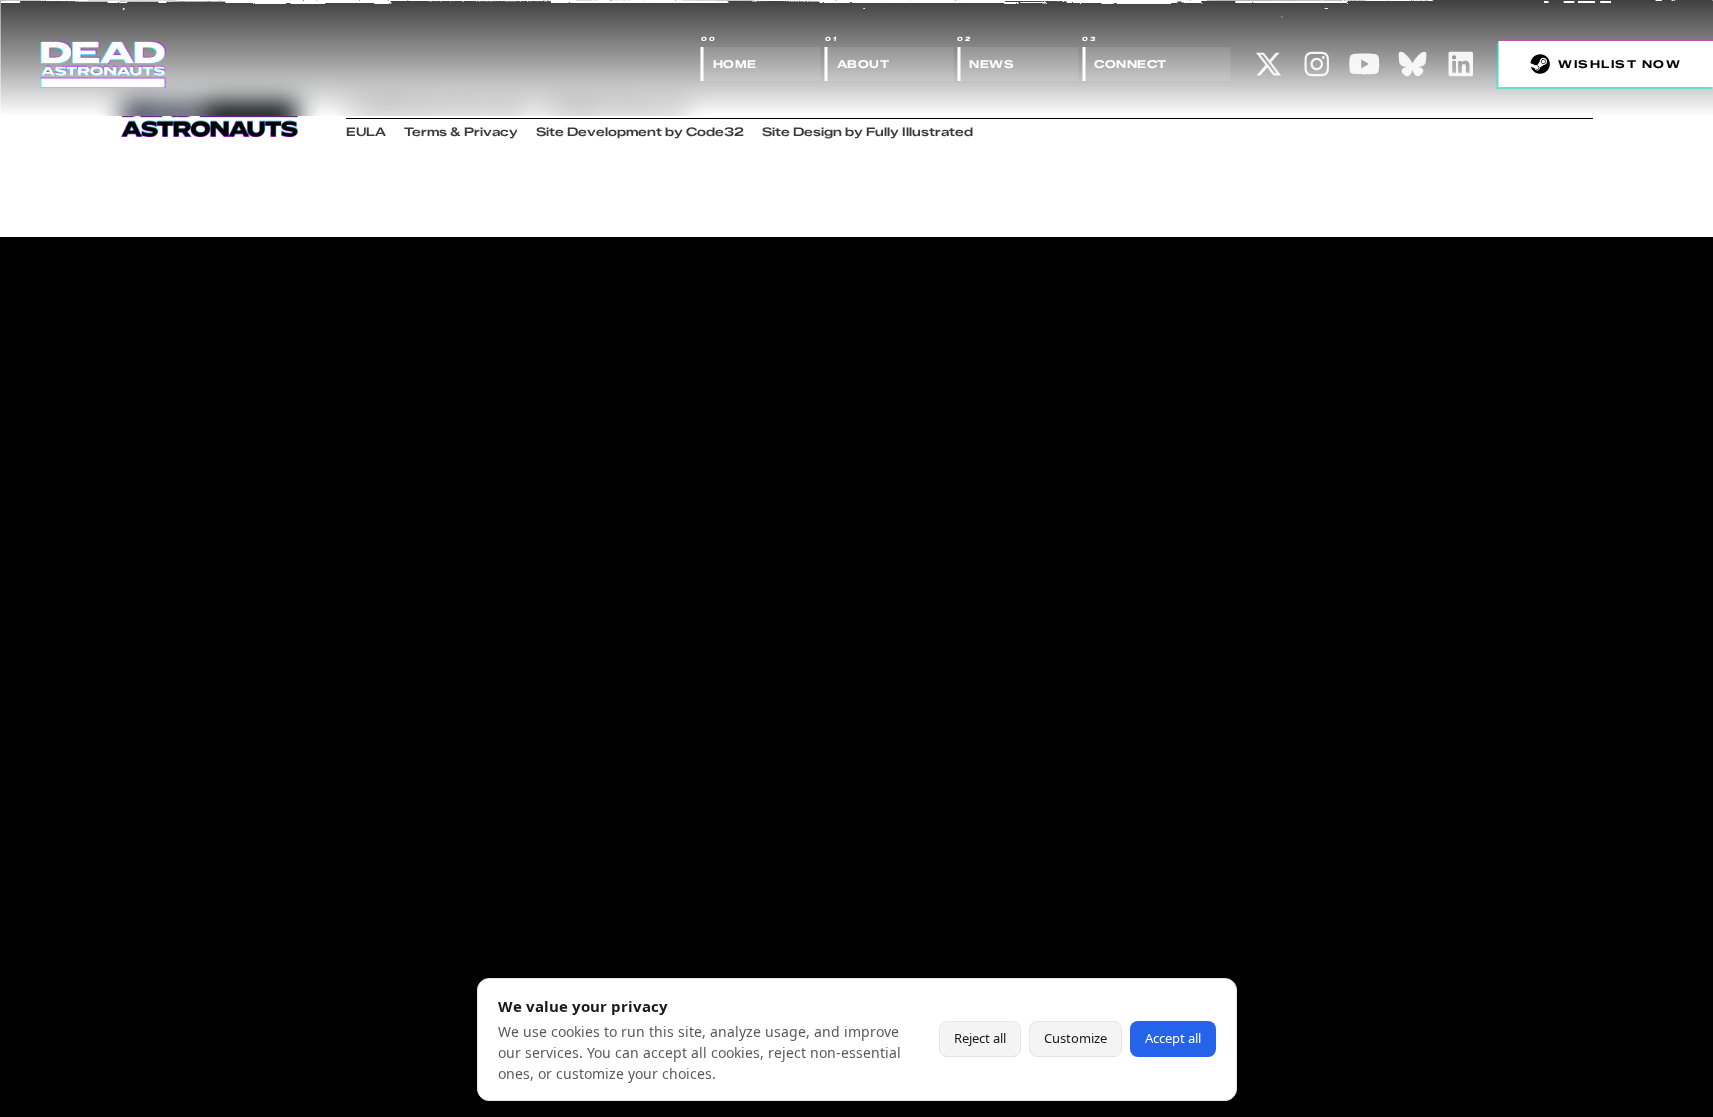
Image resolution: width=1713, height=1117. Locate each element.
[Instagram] (1317, 64)
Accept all (1173, 1038)
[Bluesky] (1413, 64)
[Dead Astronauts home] (103, 64)
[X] (1269, 64)
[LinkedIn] (1461, 64)
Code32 (715, 131)
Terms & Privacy (461, 131)
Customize (1075, 1038)
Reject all (980, 1038)
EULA (366, 131)
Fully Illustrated (919, 131)
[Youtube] (1365, 64)
